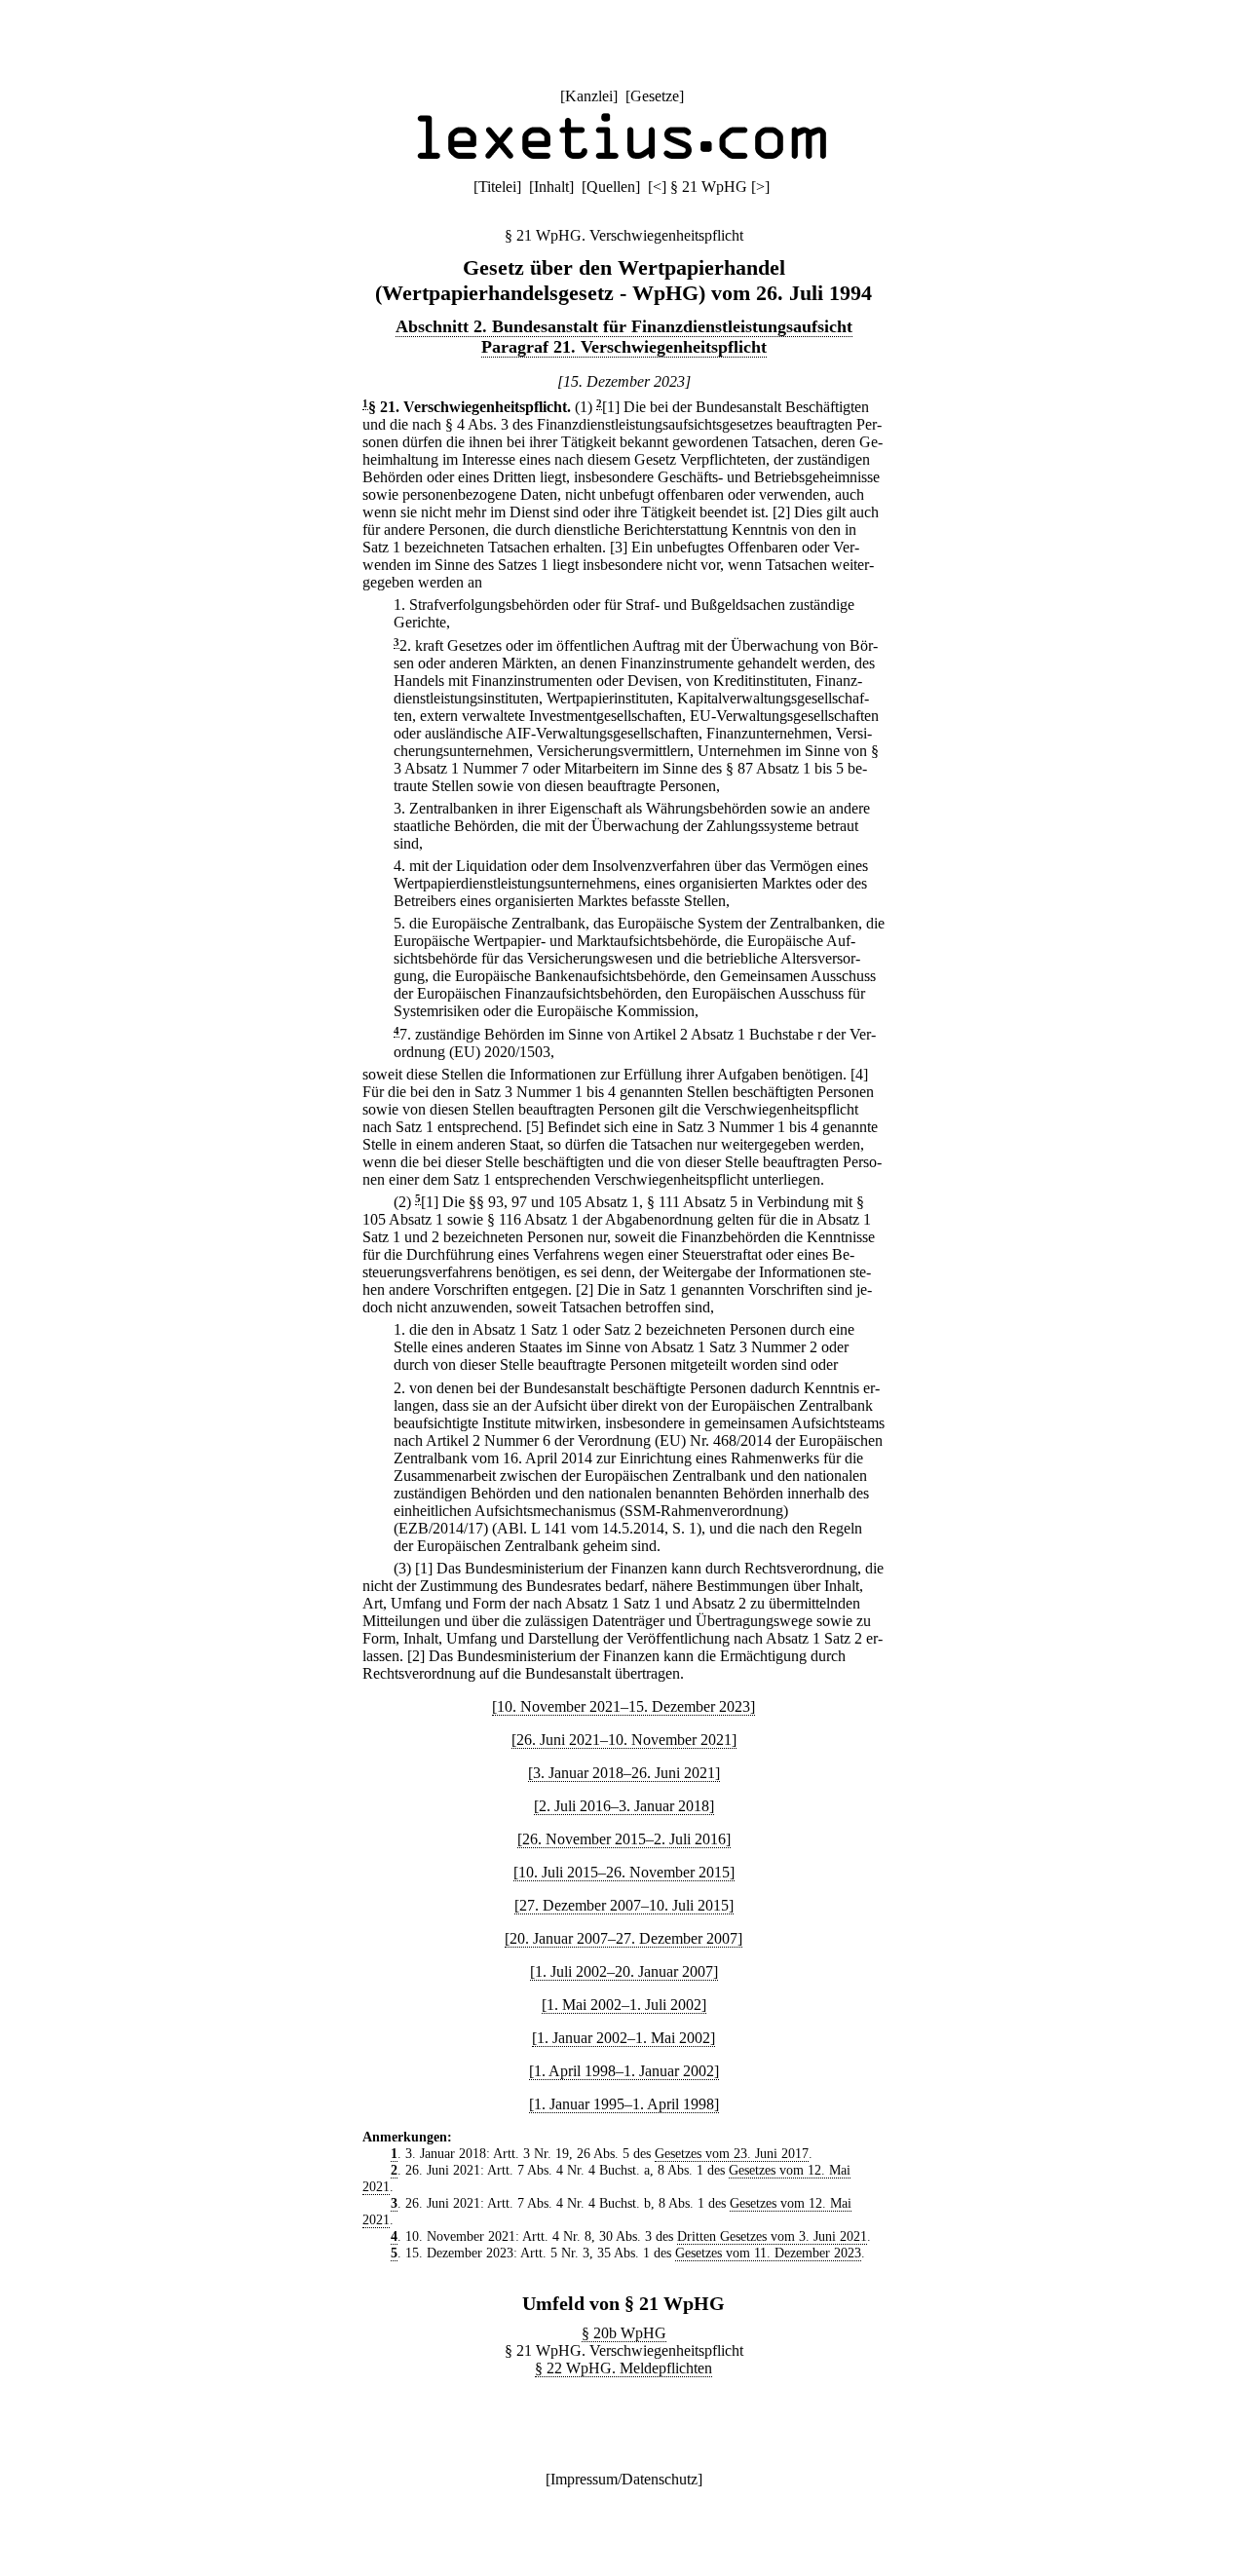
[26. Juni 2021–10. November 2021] (624, 1740)
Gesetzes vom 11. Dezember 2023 (768, 2253)
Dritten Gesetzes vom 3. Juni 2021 (772, 2236)
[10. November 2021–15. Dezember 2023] (623, 1706)
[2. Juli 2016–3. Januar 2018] (624, 1806)
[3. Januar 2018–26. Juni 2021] (624, 1773)
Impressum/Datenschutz (624, 2479)
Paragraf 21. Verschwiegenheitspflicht (624, 347)
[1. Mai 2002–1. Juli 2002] (624, 2005)
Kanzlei (589, 96)
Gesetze (655, 96)
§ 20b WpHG (624, 2333)
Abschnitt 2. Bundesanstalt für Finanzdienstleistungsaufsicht (624, 326)
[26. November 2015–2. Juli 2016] (624, 1839)
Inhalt (551, 187)
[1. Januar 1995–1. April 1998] (624, 2104)
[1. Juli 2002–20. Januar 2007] (624, 1971)
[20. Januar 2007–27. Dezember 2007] (623, 1938)
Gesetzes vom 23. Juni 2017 (732, 2153)
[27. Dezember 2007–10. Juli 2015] (624, 1905)
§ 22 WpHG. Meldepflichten (623, 2368)
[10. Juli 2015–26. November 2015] (624, 1872)
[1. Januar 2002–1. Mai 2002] (623, 2038)
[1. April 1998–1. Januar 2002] (624, 2071)
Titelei (497, 187)
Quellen (611, 187)
